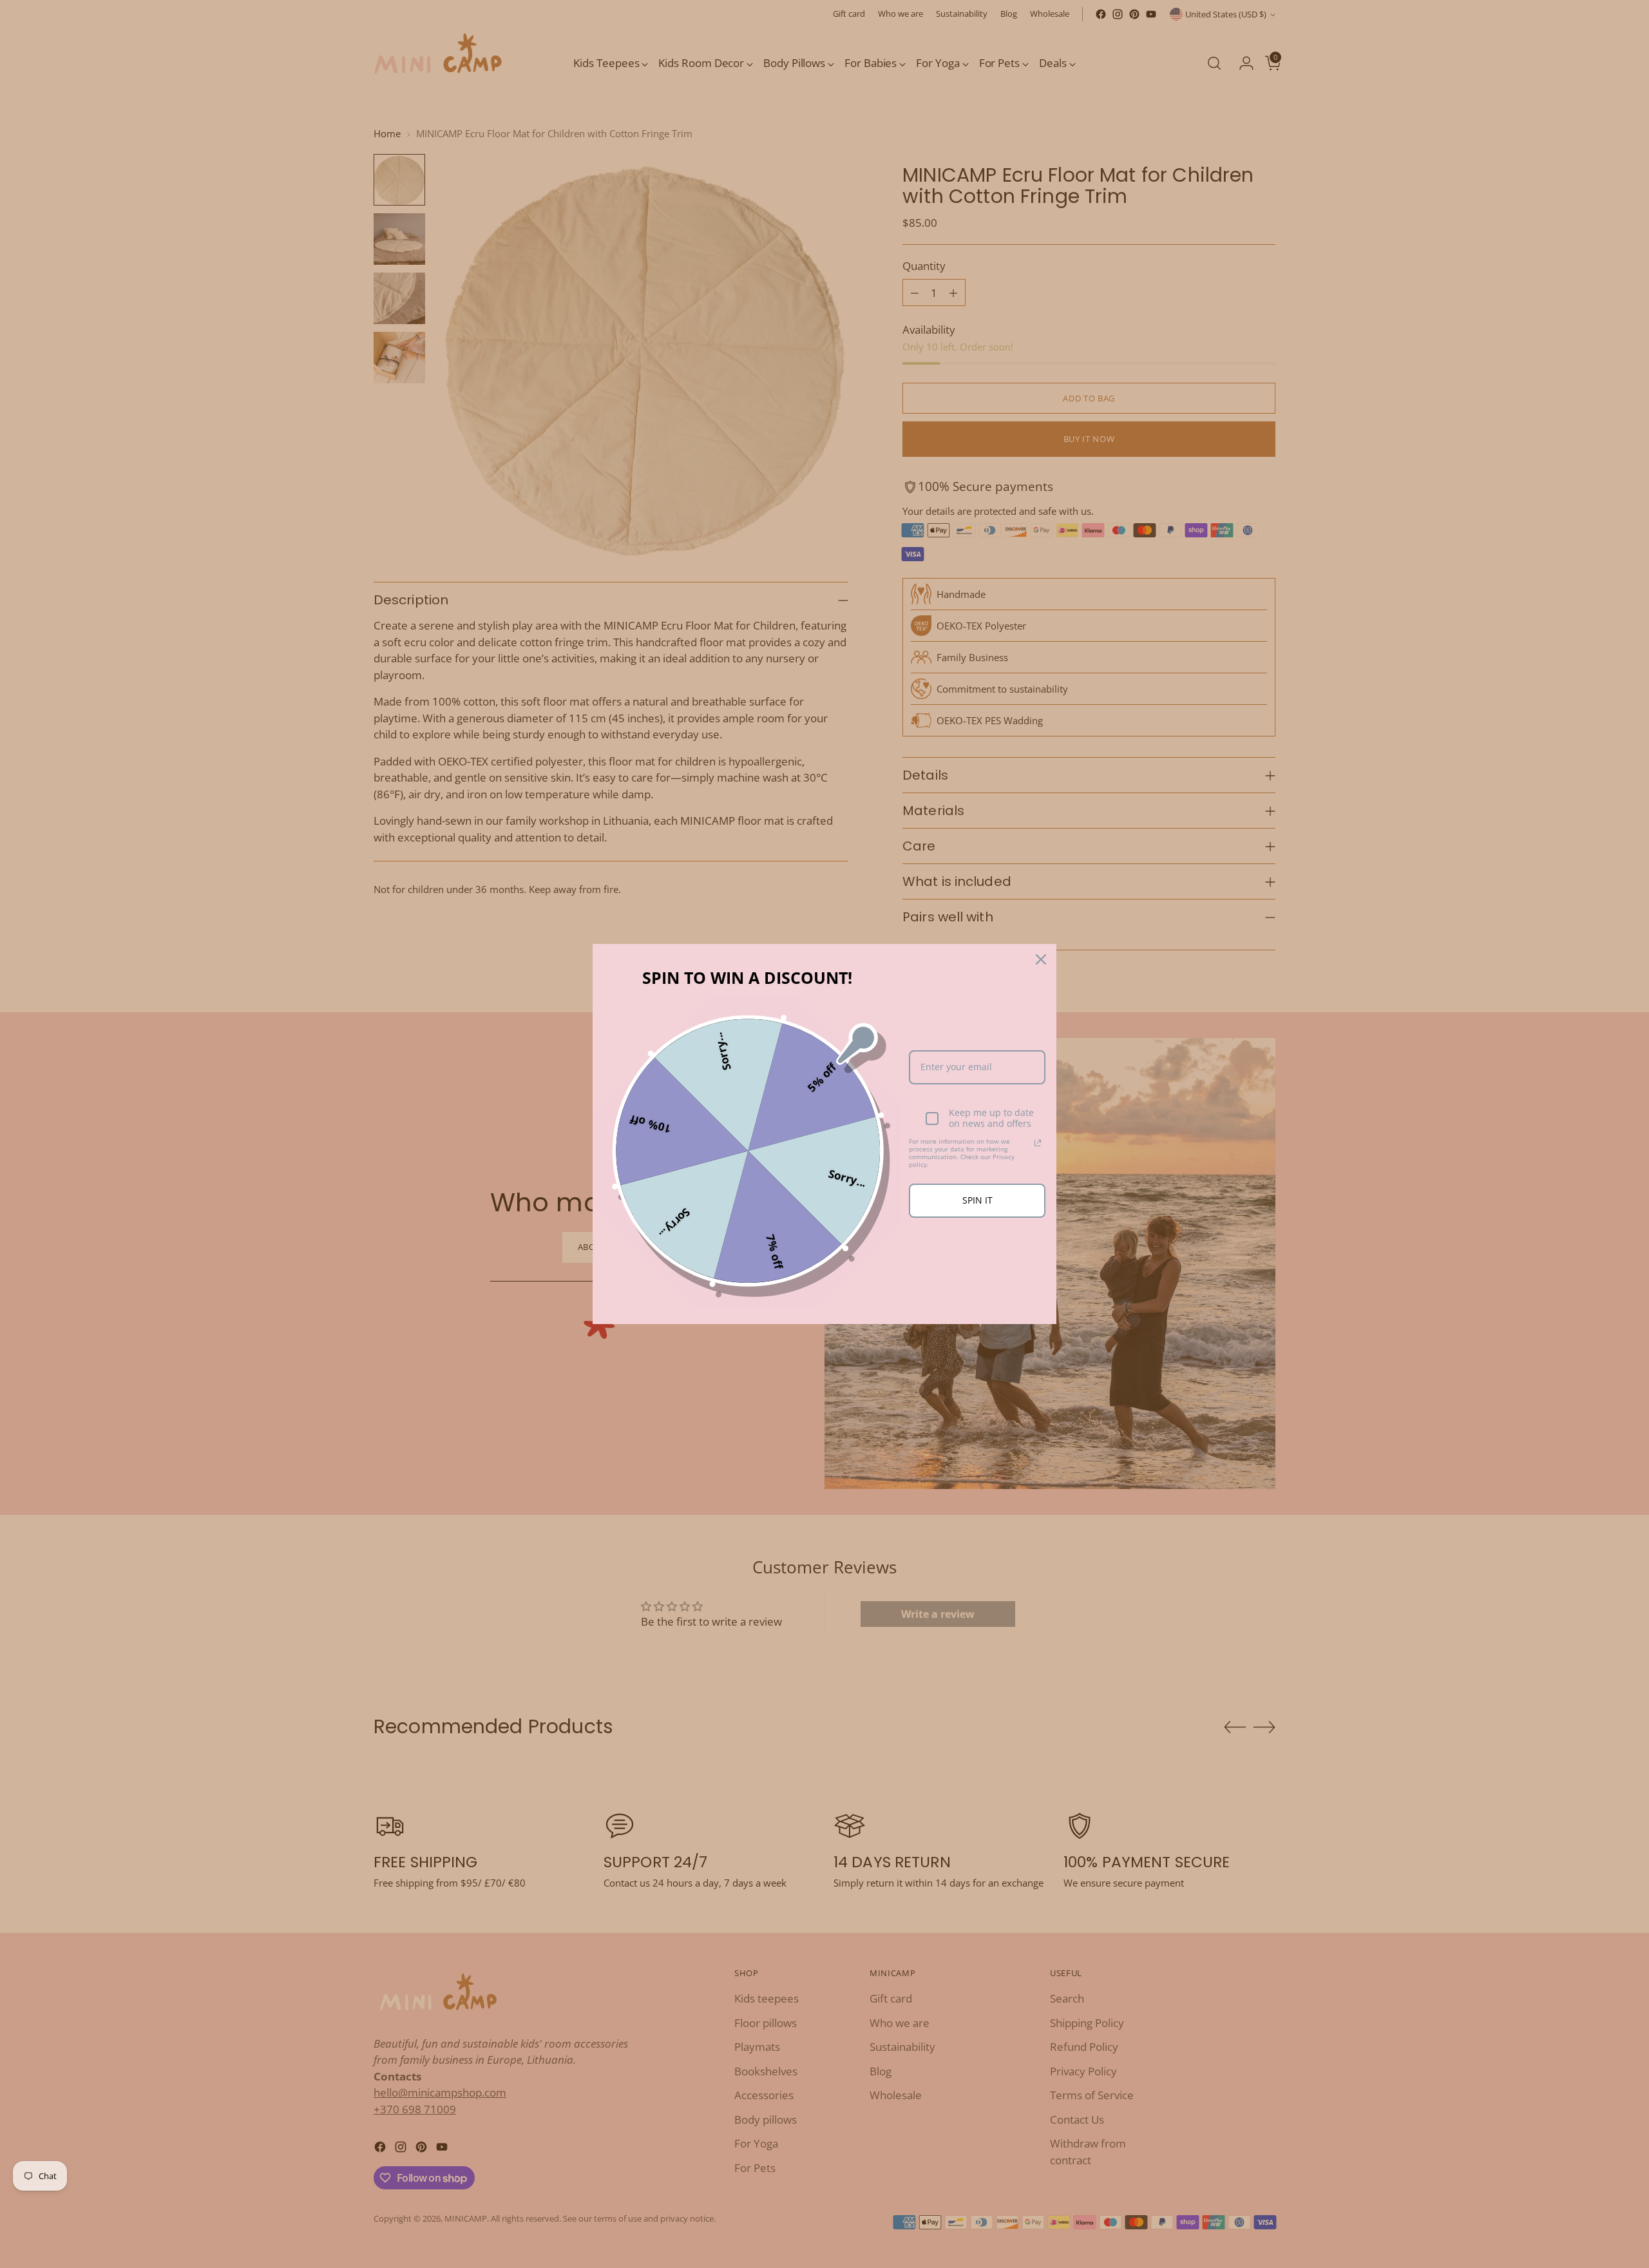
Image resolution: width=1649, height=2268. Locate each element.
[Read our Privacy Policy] (1038, 1143)
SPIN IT (977, 1200)
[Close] (1041, 959)
